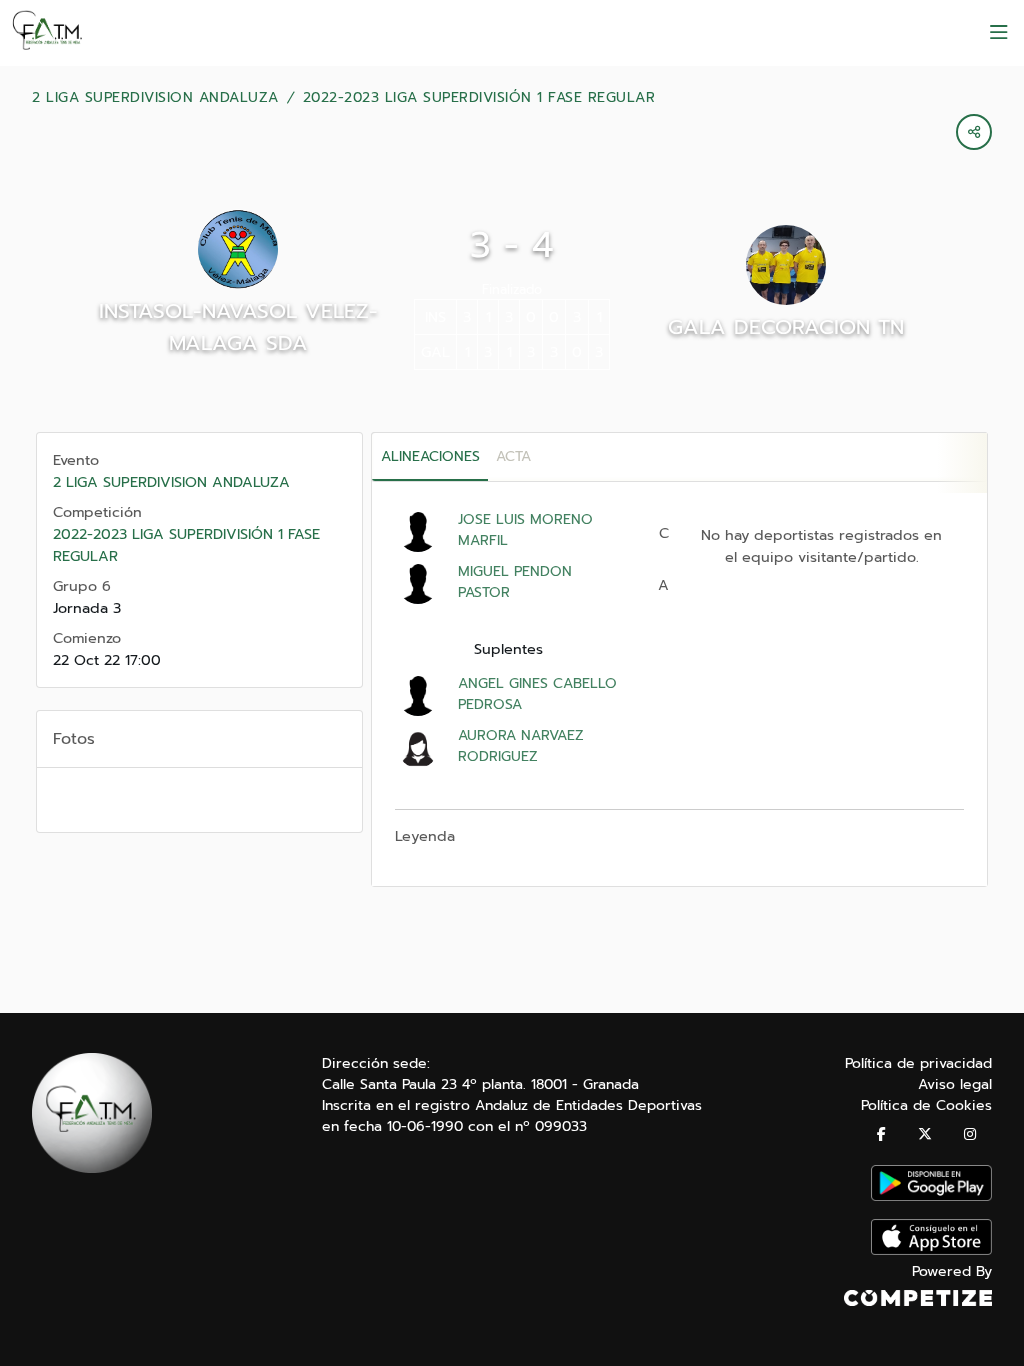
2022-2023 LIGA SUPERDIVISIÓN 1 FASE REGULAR (479, 98)
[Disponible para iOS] (931, 1250)
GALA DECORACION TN (786, 327)
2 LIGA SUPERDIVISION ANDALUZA (155, 98)
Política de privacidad (918, 1063)
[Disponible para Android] (931, 1196)
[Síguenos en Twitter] (925, 1134)
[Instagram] (970, 1134)
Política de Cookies (926, 1105)
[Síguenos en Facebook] (881, 1134)
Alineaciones (430, 456)
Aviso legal (955, 1084)
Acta (513, 456)
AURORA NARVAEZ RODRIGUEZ (521, 746)
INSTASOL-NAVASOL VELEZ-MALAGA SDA (238, 327)
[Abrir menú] (999, 33)
